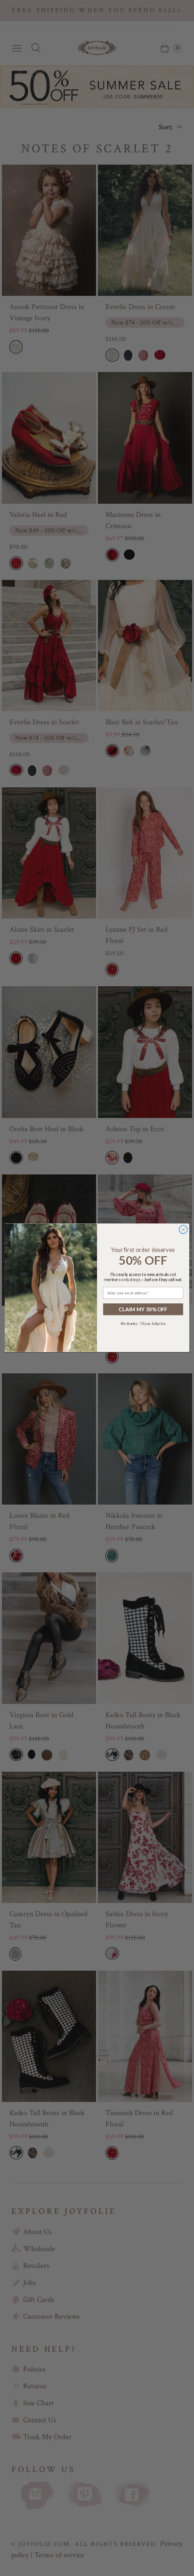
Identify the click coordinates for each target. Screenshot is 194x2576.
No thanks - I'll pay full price (143, 1324)
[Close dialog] (183, 1230)
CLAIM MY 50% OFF (143, 1309)
